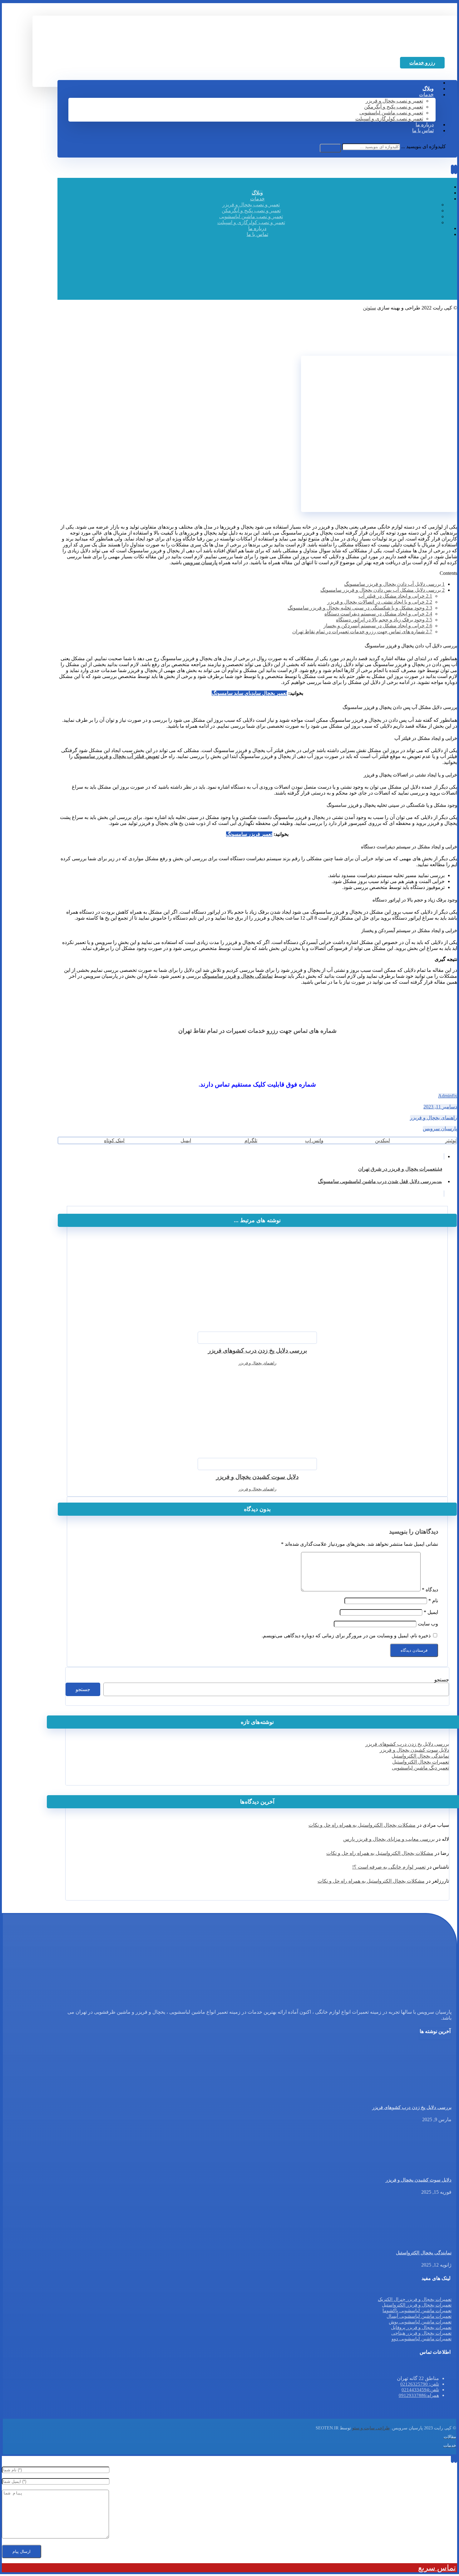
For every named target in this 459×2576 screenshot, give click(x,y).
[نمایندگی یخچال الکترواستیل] (428, 2240)
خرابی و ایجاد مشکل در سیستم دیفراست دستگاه (378, 614)
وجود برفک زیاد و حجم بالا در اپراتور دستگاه (384, 620)
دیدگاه (430, 1590)
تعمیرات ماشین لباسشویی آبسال (419, 2316)
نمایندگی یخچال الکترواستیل (420, 1756)
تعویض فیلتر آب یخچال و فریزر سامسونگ (117, 756)
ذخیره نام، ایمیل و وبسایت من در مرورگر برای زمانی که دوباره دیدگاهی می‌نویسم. (346, 1636)
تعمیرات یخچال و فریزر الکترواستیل (417, 2305)
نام (433, 1601)
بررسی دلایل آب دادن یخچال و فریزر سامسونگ (394, 584)
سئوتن (369, 308)
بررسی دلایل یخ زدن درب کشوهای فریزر (407, 1744)
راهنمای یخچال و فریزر (434, 1118)
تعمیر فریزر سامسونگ (249, 834)
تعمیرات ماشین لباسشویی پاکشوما (417, 2311)
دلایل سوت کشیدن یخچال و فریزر (414, 1750)
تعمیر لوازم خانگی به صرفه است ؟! (389, 1867)
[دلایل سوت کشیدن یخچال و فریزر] (428, 2168)
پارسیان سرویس (440, 1129)
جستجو (442, 1680)
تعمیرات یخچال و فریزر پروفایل (421, 2327)
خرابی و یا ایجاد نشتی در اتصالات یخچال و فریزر (380, 602)
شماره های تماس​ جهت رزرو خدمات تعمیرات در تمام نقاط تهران (362, 632)
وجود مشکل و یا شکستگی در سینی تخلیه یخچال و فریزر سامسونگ (360, 608)
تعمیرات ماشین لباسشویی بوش (420, 2322)
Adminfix (448, 1096)
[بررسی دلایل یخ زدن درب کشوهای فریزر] (428, 2095)
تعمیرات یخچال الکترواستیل (421, 1762)
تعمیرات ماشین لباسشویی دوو (422, 2339)
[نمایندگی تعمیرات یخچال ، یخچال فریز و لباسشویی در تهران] (405, 47)
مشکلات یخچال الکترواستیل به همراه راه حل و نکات (362, 1825)
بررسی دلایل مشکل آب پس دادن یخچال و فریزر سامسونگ (383, 590)
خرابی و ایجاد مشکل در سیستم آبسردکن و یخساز (378, 626)
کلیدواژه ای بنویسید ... (424, 146)
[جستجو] (330, 148)
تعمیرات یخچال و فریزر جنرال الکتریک (415, 2299)
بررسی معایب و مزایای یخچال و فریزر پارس (389, 1839)
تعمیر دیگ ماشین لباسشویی (420, 1768)
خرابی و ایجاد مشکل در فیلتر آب (395, 596)
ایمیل (431, 1612)
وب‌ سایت (428, 1624)
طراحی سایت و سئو (371, 2428)
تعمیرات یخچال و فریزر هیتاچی (421, 2333)
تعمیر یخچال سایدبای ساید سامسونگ (249, 693)
